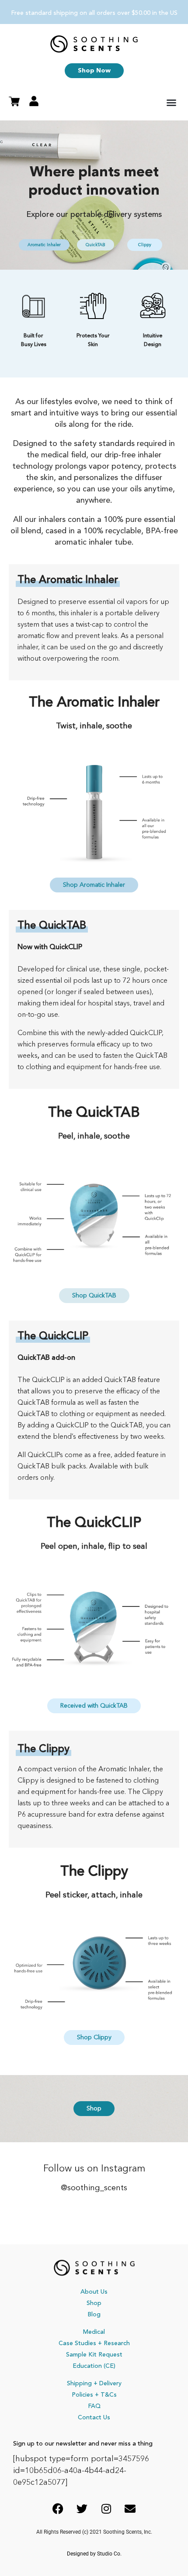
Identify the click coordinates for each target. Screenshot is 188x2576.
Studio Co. (109, 2554)
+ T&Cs (106, 2395)
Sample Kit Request (94, 2355)
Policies (82, 2395)
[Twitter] (82, 2508)
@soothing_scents (94, 2188)
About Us (94, 2292)
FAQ (94, 2406)
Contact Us (94, 2418)
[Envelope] (130, 2508)
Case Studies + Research (94, 2343)
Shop (94, 2303)
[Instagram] (106, 2508)
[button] (171, 103)
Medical (94, 2332)
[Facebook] (58, 2508)
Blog (94, 2315)
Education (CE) (94, 2366)
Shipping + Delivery (94, 2384)
